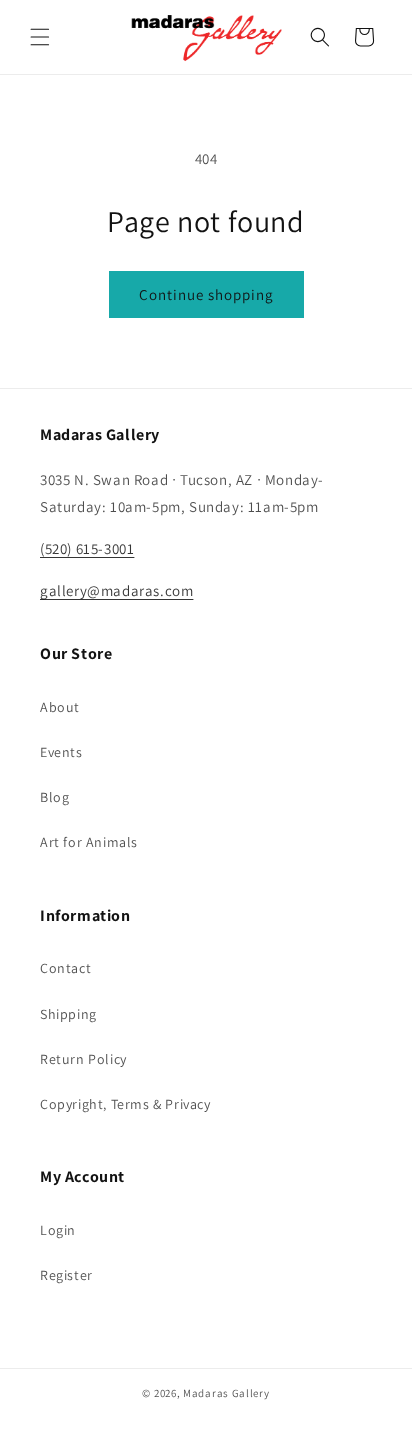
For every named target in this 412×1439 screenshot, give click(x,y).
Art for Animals (89, 842)
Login (58, 1230)
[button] (40, 37)
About (60, 707)
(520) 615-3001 (87, 548)
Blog (54, 797)
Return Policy (83, 1059)
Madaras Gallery (226, 1393)
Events (61, 752)
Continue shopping (206, 294)
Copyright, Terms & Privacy (125, 1104)
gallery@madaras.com (116, 590)
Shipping (68, 1014)
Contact (65, 968)
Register (66, 1275)
